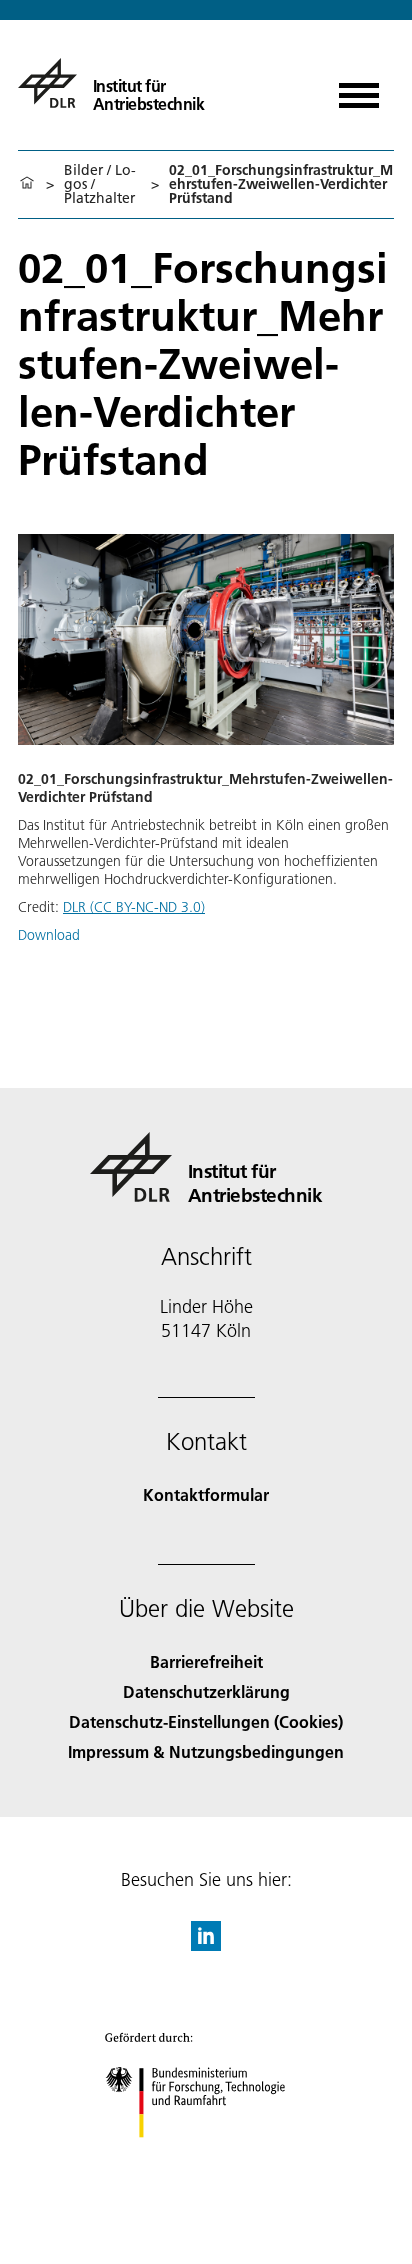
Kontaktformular (206, 1494)
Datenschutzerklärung (206, 1691)
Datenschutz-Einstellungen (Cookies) (206, 1721)
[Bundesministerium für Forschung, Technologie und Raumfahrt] (206, 2157)
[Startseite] (27, 184)
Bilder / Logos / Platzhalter (100, 184)
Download (49, 935)
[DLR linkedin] (206, 1944)
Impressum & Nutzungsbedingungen (206, 1751)
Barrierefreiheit (206, 1661)
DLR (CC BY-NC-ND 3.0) (134, 907)
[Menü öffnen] (359, 88)
